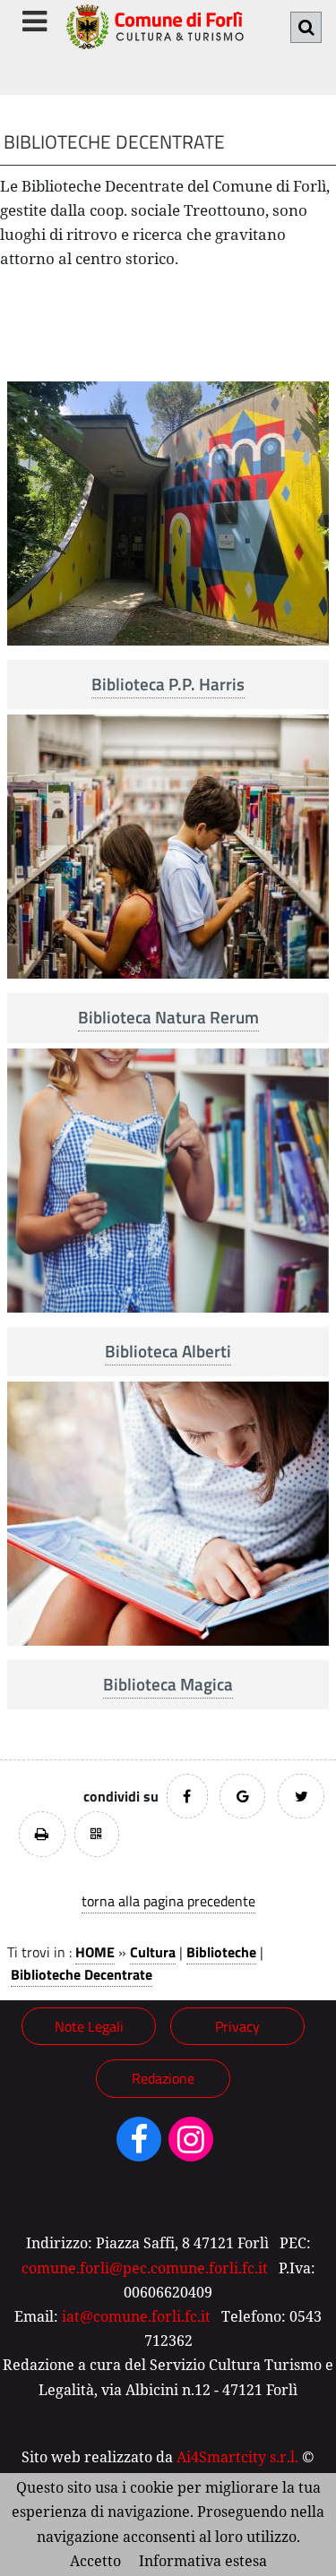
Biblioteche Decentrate (82, 1974)
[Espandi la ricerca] (306, 27)
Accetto (95, 2561)
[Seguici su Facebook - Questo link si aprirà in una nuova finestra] (139, 2145)
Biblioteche (221, 1952)
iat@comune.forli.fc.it (136, 2316)
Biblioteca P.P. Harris (168, 684)
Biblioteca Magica (168, 1684)
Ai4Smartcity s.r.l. (237, 2457)
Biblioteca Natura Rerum (168, 1017)
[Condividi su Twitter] (301, 1796)
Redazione (163, 2078)
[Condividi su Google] (242, 1796)
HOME (95, 1952)
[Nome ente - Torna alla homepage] (154, 36)
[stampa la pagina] (42, 1834)
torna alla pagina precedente (168, 1901)
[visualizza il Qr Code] (97, 1834)
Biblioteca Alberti (168, 1351)
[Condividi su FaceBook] (187, 1796)
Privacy (237, 2026)
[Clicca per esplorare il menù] (34, 21)
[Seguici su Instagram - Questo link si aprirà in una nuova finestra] (191, 2145)
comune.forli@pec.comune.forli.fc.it (145, 2268)
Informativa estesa (203, 2561)
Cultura (153, 1952)
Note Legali (89, 2026)
